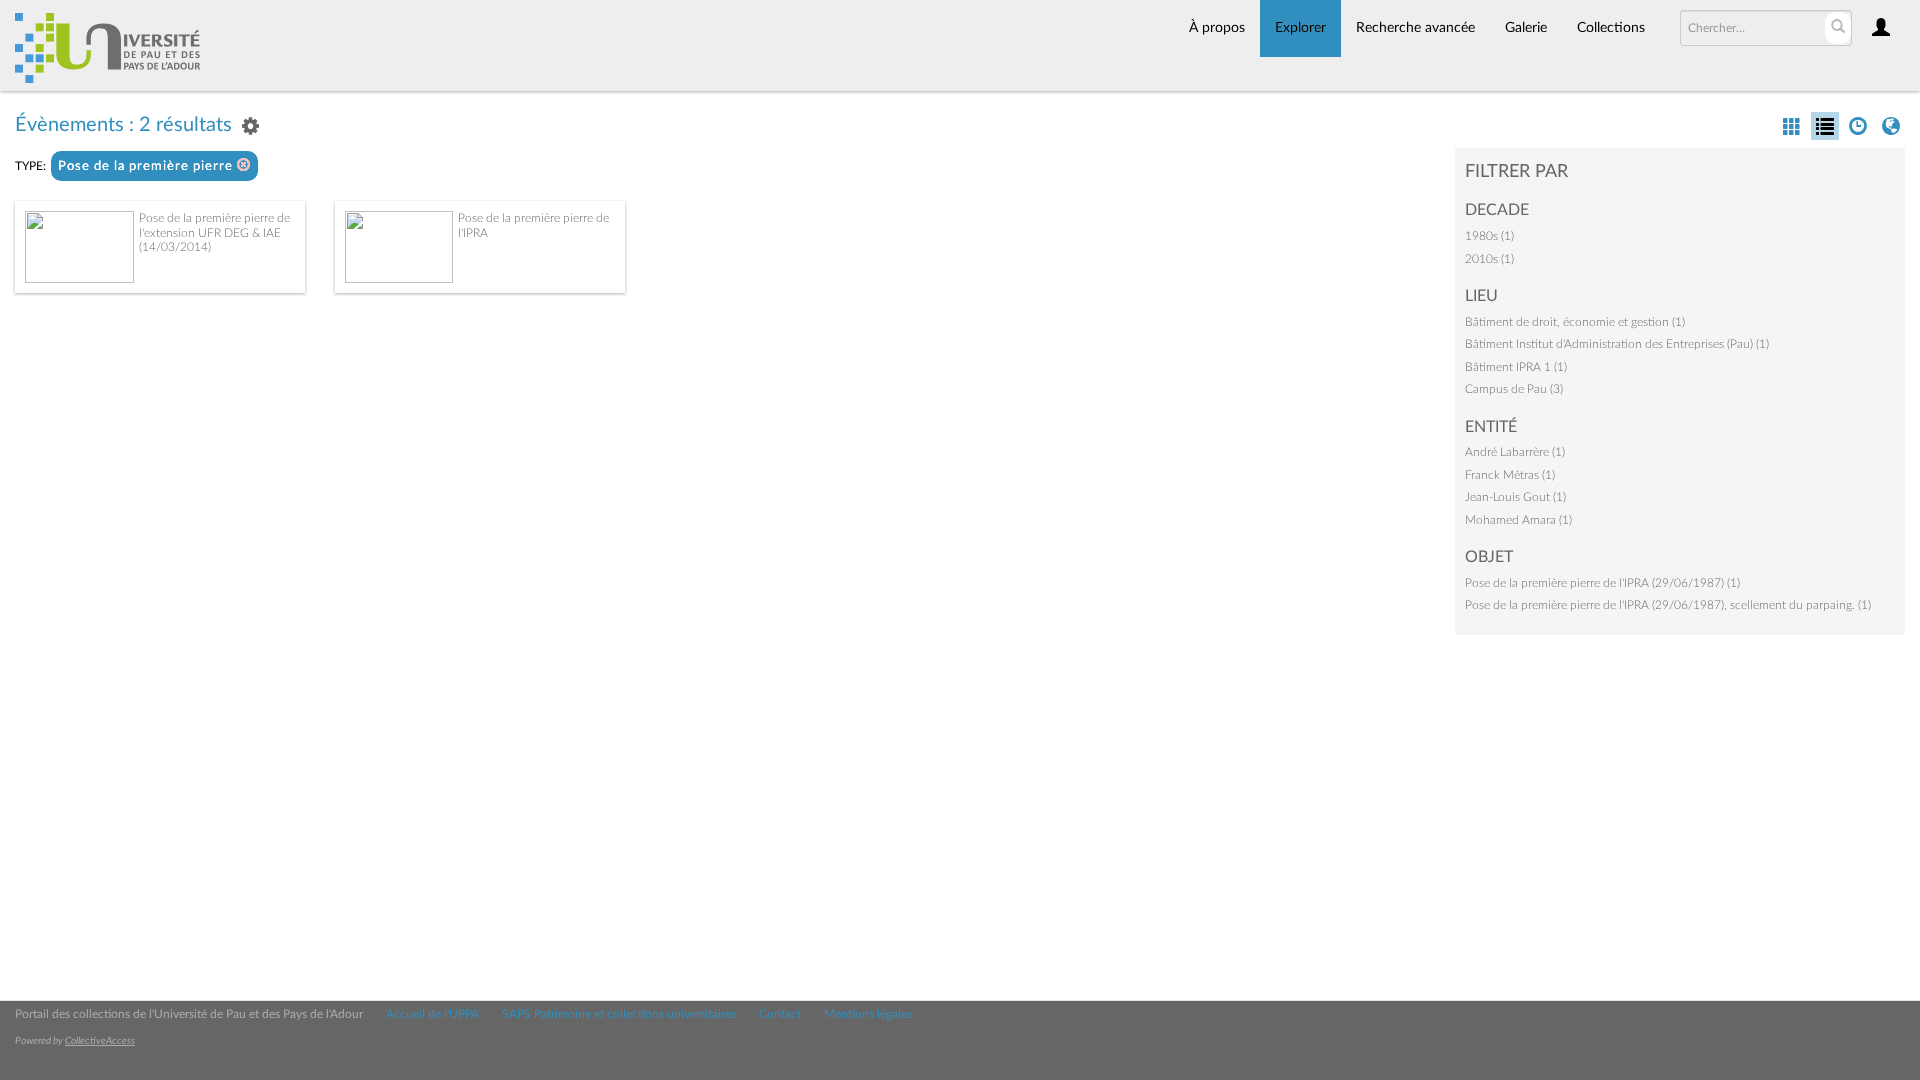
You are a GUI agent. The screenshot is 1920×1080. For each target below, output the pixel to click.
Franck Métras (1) (1510, 475)
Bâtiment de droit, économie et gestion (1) (1575, 322)
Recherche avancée (1415, 28)
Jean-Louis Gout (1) (1515, 497)
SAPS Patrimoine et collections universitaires (619, 1014)
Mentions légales (868, 1014)
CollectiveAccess (100, 1041)
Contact (780, 1014)
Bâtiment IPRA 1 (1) (1516, 367)
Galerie (1526, 28)
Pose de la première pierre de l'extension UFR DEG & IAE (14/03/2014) (214, 232)
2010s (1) (1489, 259)
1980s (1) (1489, 236)
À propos (1217, 28)
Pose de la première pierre (147, 166)
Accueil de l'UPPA (432, 1014)
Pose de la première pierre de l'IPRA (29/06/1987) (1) (1602, 583)
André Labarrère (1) (1515, 452)
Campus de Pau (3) (1514, 389)
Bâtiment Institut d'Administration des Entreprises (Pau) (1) (1617, 344)
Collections (1611, 28)
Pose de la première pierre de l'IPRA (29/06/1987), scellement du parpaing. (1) (1668, 605)
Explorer (1300, 28)
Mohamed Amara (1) (1518, 520)
